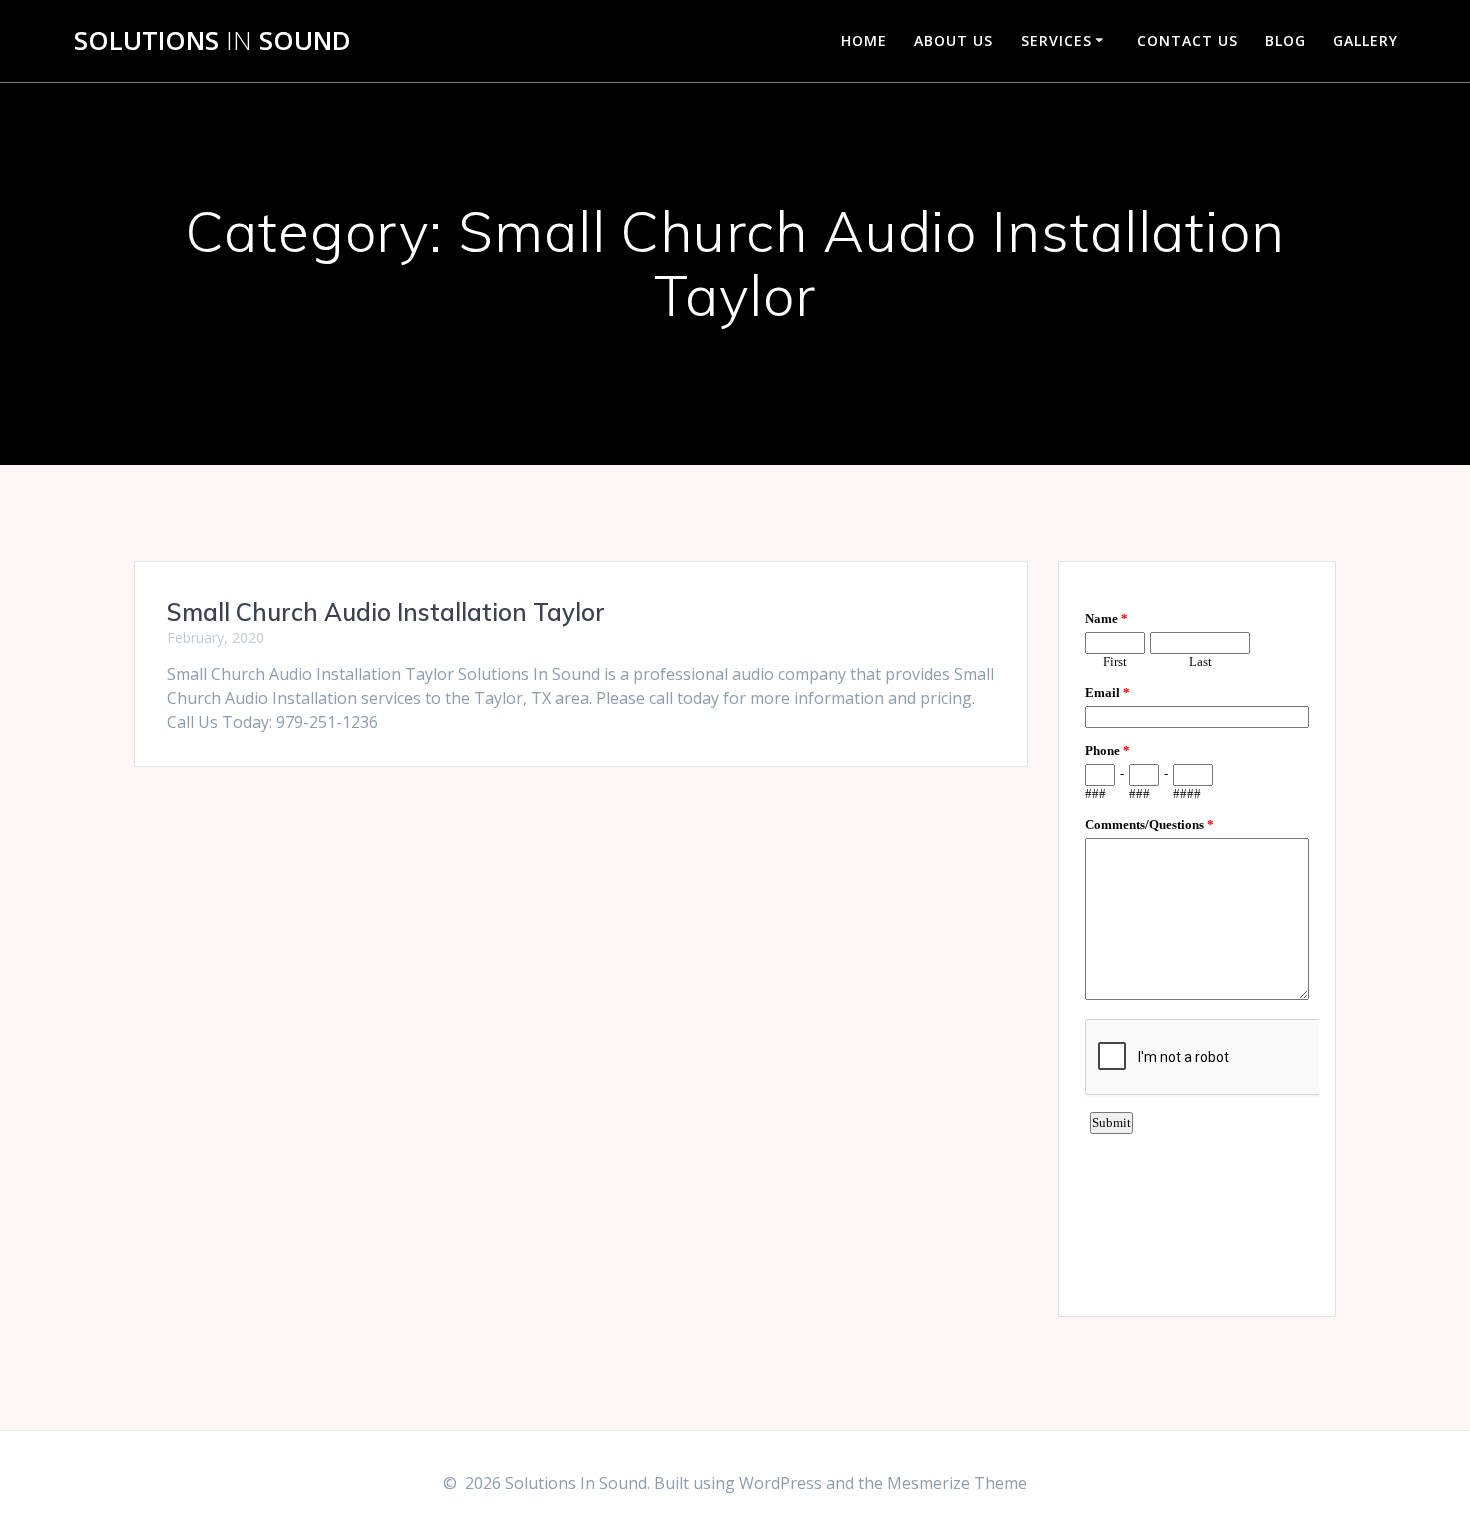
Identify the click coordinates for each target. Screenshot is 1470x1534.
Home (864, 40)
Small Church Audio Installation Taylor (386, 612)
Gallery (1365, 40)
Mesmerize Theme (957, 1483)
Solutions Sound (212, 41)
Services (1056, 40)
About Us (953, 40)
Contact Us (1187, 40)
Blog (1285, 40)
